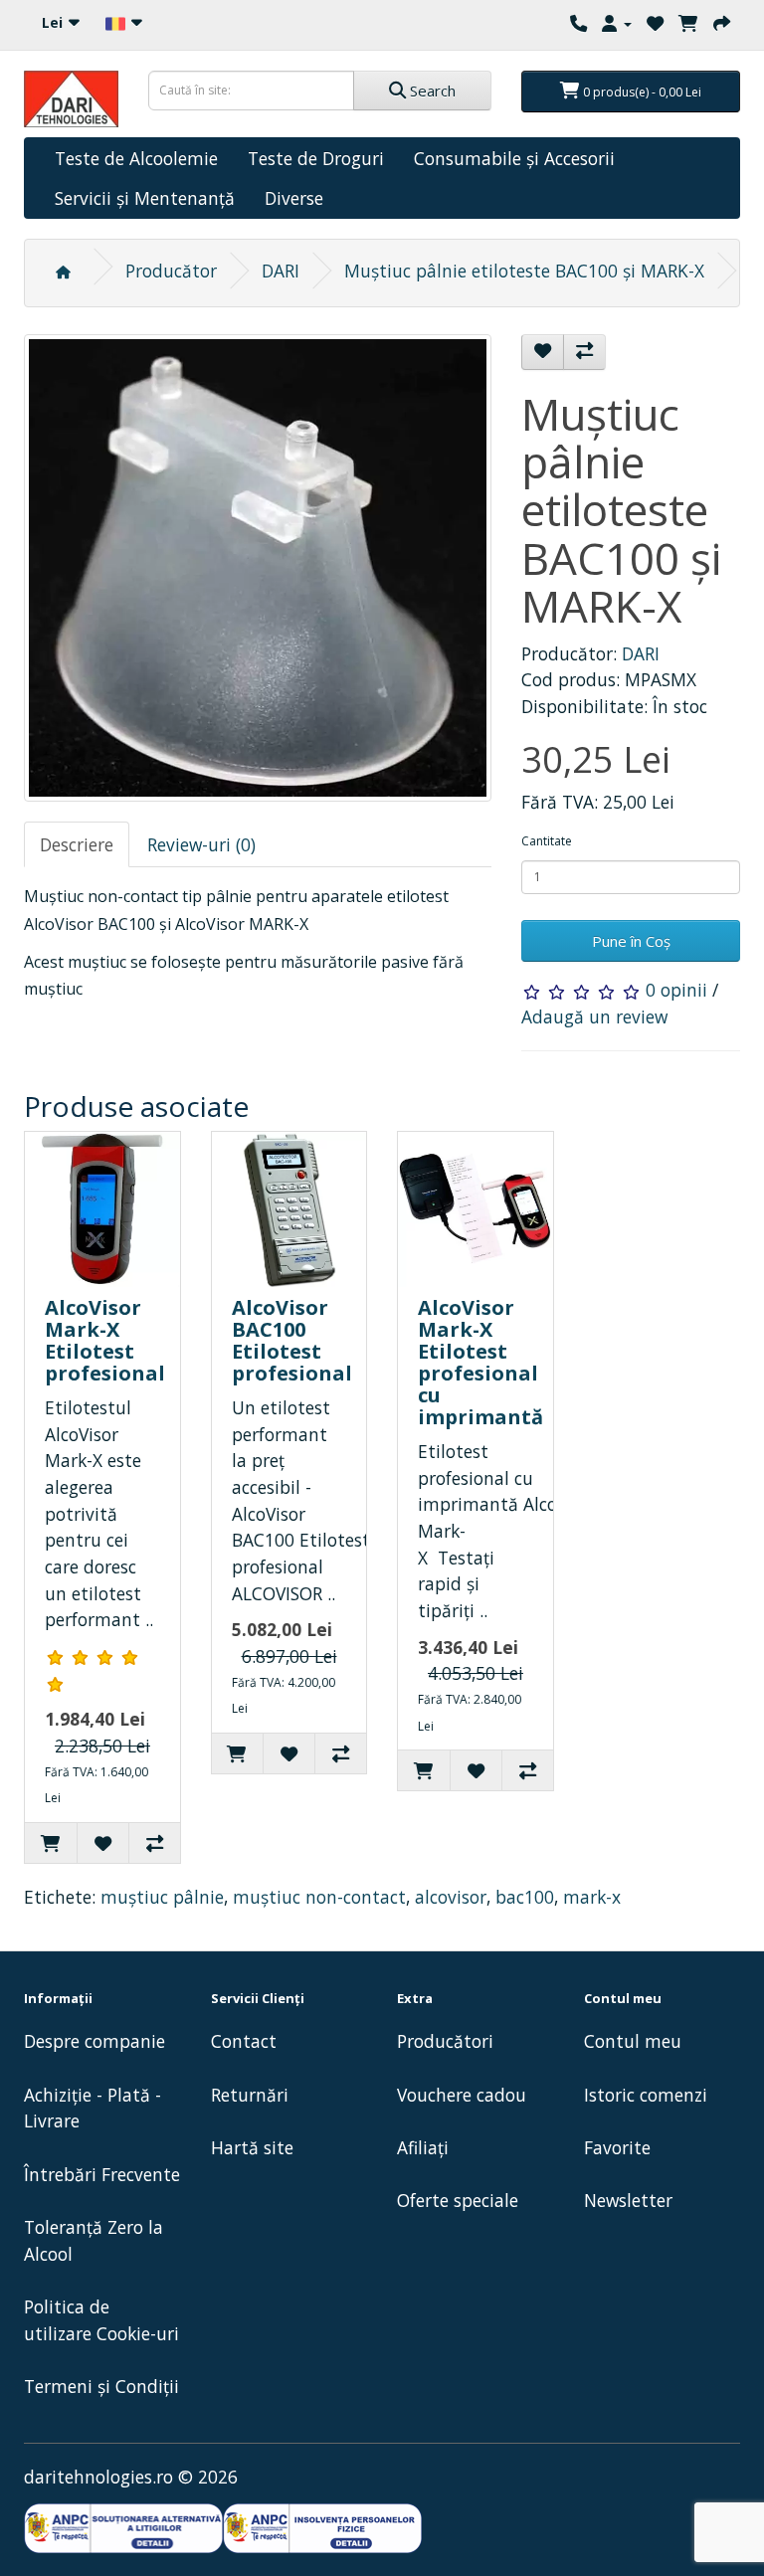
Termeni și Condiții (101, 2386)
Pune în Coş (631, 941)
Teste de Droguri (316, 158)
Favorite (617, 2147)
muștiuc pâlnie (162, 1897)
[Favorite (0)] (655, 23)
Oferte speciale (458, 2200)
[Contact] (578, 23)
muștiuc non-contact (319, 1897)
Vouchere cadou (462, 2095)
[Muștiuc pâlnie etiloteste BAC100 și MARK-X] (258, 568)
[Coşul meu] (688, 23)
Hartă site (252, 2147)
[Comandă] (722, 23)
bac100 (525, 1897)
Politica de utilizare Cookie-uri (101, 2320)
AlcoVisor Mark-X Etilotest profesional (105, 1340)
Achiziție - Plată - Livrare (93, 2108)
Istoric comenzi (646, 2095)
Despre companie (95, 2041)
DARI (281, 271)
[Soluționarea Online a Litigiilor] (322, 2529)
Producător (171, 271)
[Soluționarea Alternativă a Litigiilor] (123, 2529)
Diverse (294, 198)
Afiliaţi (423, 2147)
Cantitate (547, 841)
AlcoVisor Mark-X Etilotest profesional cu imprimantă (480, 1362)
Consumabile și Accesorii (514, 158)
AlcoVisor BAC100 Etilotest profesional (292, 1340)
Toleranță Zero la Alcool (94, 2240)
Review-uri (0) (201, 844)
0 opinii (676, 990)
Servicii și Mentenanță (145, 198)
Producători (445, 2041)
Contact (244, 2041)
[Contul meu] (617, 23)
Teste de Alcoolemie (136, 158)
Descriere (77, 844)
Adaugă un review (594, 1016)
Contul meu (633, 2041)
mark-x (592, 1897)
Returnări (250, 2095)
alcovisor (451, 1897)
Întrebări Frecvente (102, 2174)
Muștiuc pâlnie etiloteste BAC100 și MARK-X (524, 271)
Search (431, 91)
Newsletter (628, 2200)
